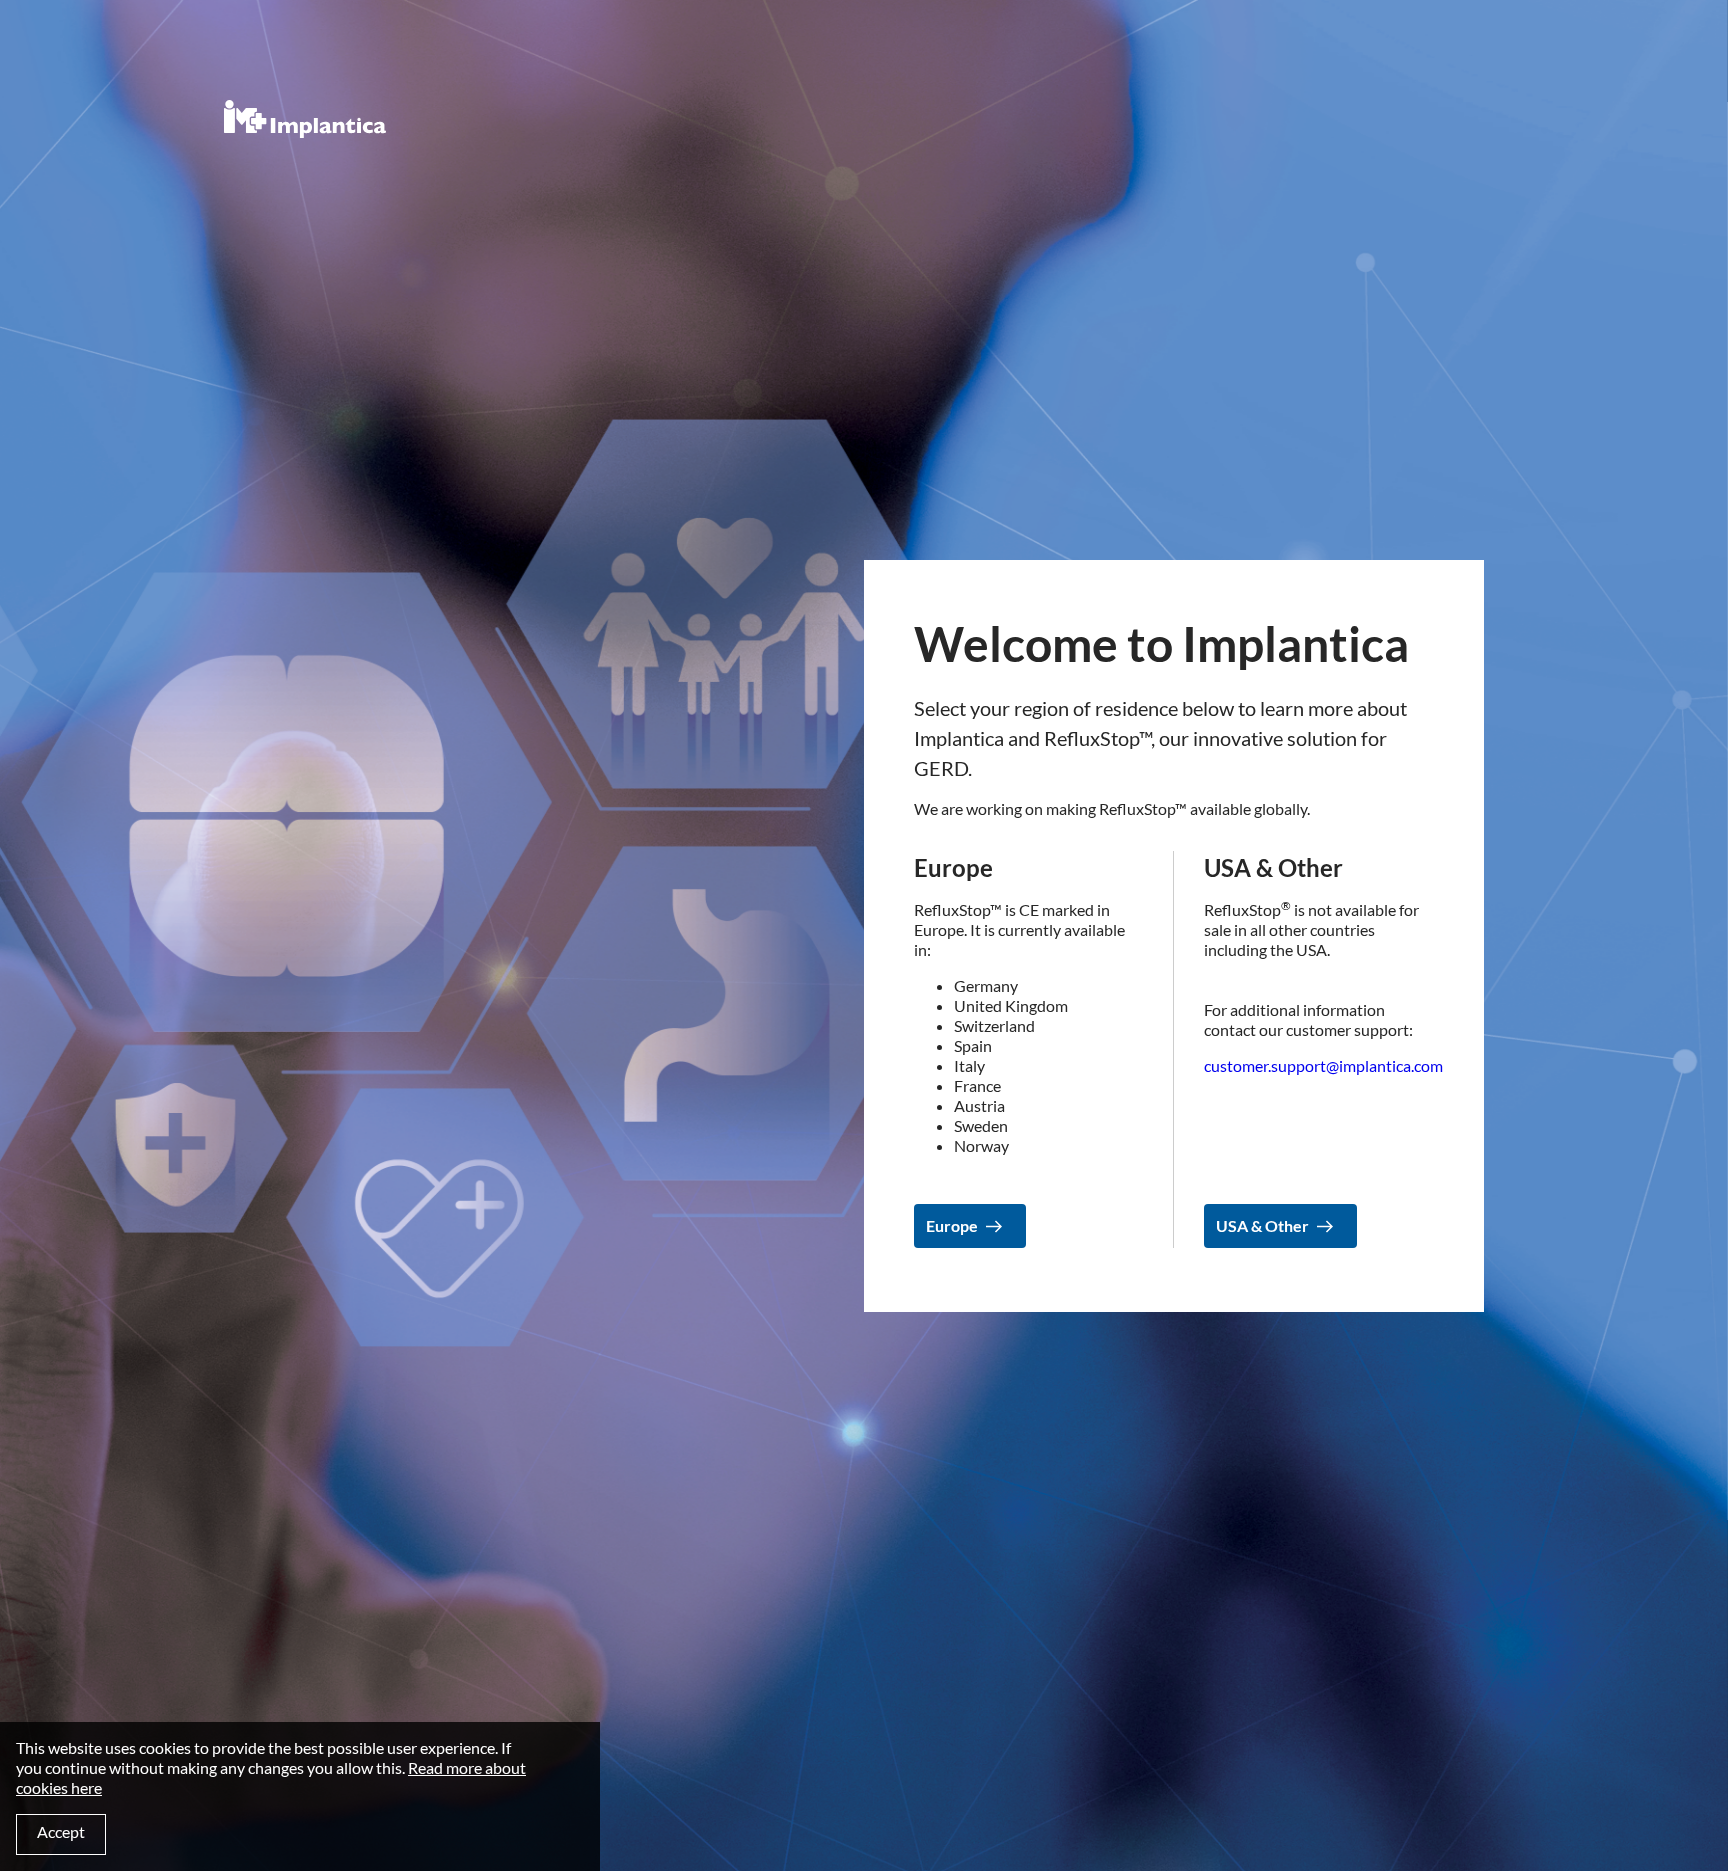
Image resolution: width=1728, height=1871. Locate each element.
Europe (952, 1225)
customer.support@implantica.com (1323, 1065)
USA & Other (1262, 1225)
